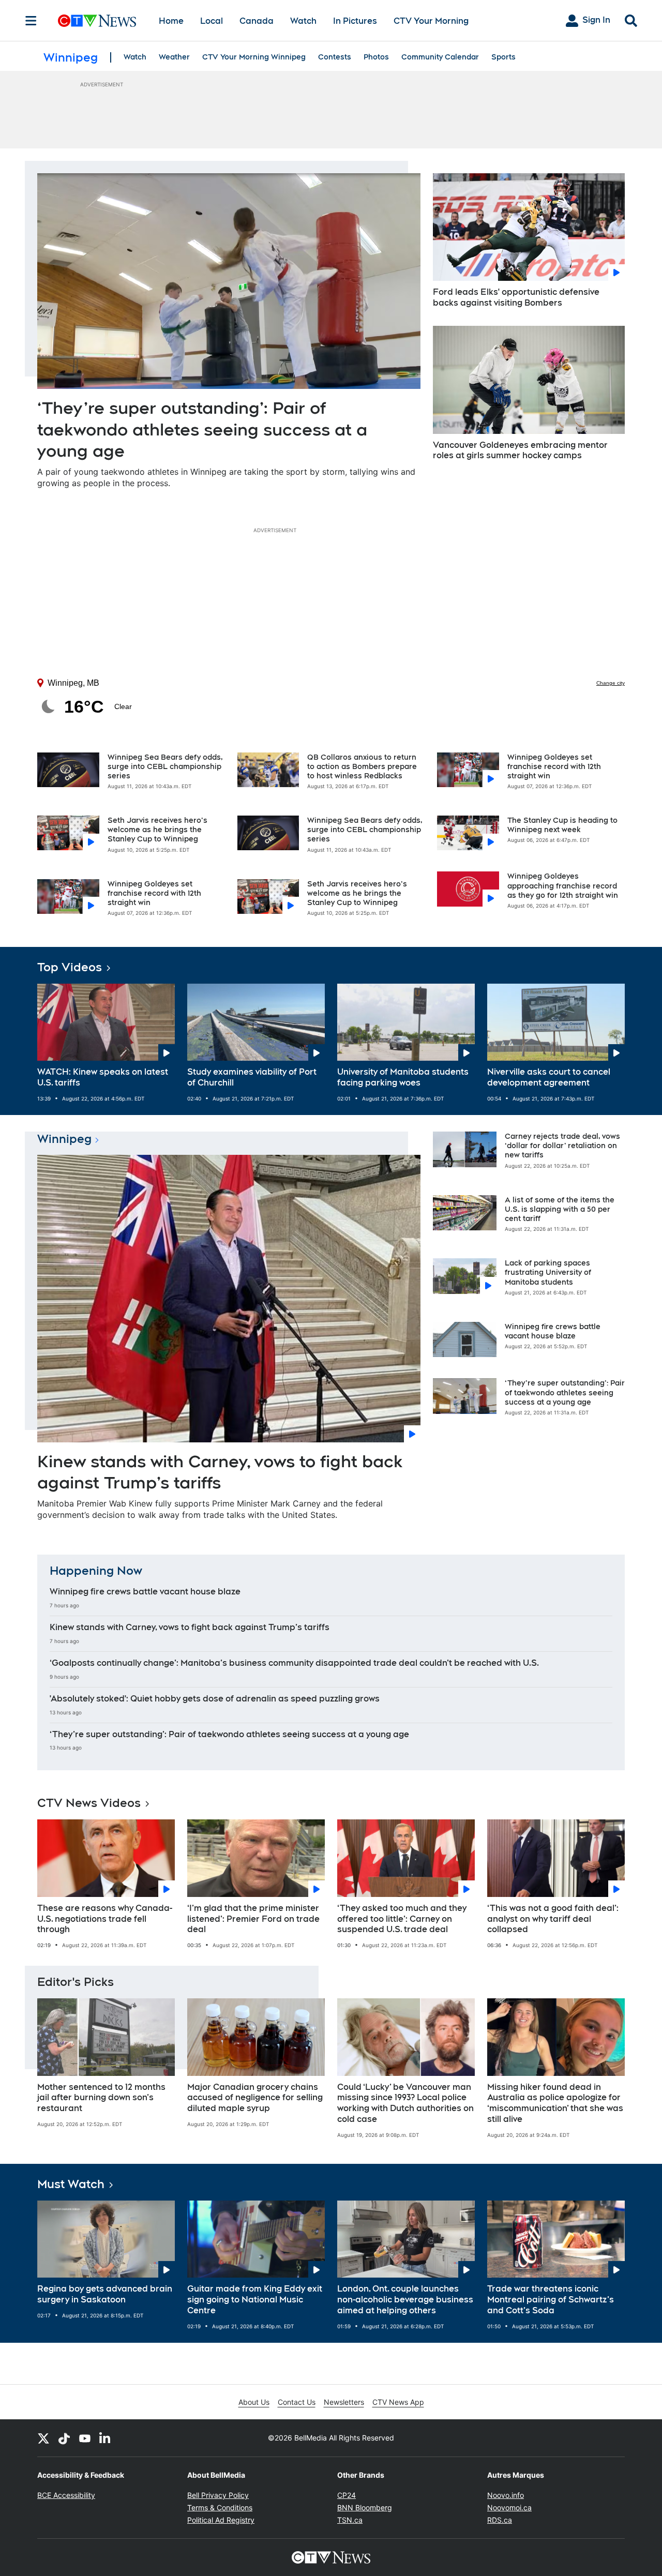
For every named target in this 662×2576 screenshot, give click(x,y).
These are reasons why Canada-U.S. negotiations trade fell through (105, 1919)
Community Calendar (440, 57)
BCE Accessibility (66, 2495)
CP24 (347, 2495)
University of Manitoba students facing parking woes (403, 1077)
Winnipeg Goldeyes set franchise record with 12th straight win (154, 893)
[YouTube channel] (85, 2438)
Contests (335, 57)
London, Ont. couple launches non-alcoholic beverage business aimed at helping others (405, 2300)
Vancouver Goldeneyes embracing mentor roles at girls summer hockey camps (520, 450)
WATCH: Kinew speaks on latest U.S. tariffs (103, 1077)
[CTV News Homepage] (97, 21)
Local (212, 21)
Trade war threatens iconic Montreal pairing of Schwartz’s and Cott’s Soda (551, 2300)
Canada (257, 21)
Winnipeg (64, 1139)
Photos (376, 57)
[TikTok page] (64, 2438)
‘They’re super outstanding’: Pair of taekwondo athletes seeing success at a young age (202, 429)
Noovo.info (506, 2495)
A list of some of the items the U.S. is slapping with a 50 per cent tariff (560, 1209)
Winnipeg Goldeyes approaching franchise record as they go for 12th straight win (563, 885)
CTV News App (398, 2402)
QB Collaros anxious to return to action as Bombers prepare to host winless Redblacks (362, 766)
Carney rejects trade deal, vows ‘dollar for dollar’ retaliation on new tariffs (562, 1146)
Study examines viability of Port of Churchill (252, 1077)
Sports (503, 57)
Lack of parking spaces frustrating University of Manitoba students (548, 1272)
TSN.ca (350, 2520)
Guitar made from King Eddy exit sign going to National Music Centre (255, 2300)
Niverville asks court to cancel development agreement (549, 1077)
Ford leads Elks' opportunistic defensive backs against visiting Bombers (516, 297)
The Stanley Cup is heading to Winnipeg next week (562, 825)
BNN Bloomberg (365, 2507)
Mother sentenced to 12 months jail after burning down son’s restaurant (101, 2098)
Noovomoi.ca (509, 2507)
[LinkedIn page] (106, 2438)
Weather (174, 57)
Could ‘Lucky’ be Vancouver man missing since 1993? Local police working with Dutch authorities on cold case (405, 2103)
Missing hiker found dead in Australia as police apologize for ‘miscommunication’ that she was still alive (555, 2103)
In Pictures (355, 21)
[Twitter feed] (43, 2438)
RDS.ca (500, 2520)
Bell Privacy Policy (218, 2495)
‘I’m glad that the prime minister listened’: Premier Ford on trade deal (253, 1919)
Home (171, 21)
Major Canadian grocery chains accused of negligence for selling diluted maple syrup (255, 2098)
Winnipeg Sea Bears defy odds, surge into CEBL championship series (165, 766)
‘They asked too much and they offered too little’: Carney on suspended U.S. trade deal (402, 1919)
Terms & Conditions (220, 2507)
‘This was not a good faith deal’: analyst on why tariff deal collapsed (553, 1919)
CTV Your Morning (431, 21)
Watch (303, 21)
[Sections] (31, 21)
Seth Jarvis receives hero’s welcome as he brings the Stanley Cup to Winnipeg (157, 830)
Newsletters (344, 2402)
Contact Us (297, 2402)
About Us (254, 2402)
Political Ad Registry (221, 2520)
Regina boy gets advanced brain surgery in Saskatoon (105, 2294)
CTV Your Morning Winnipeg (254, 57)
